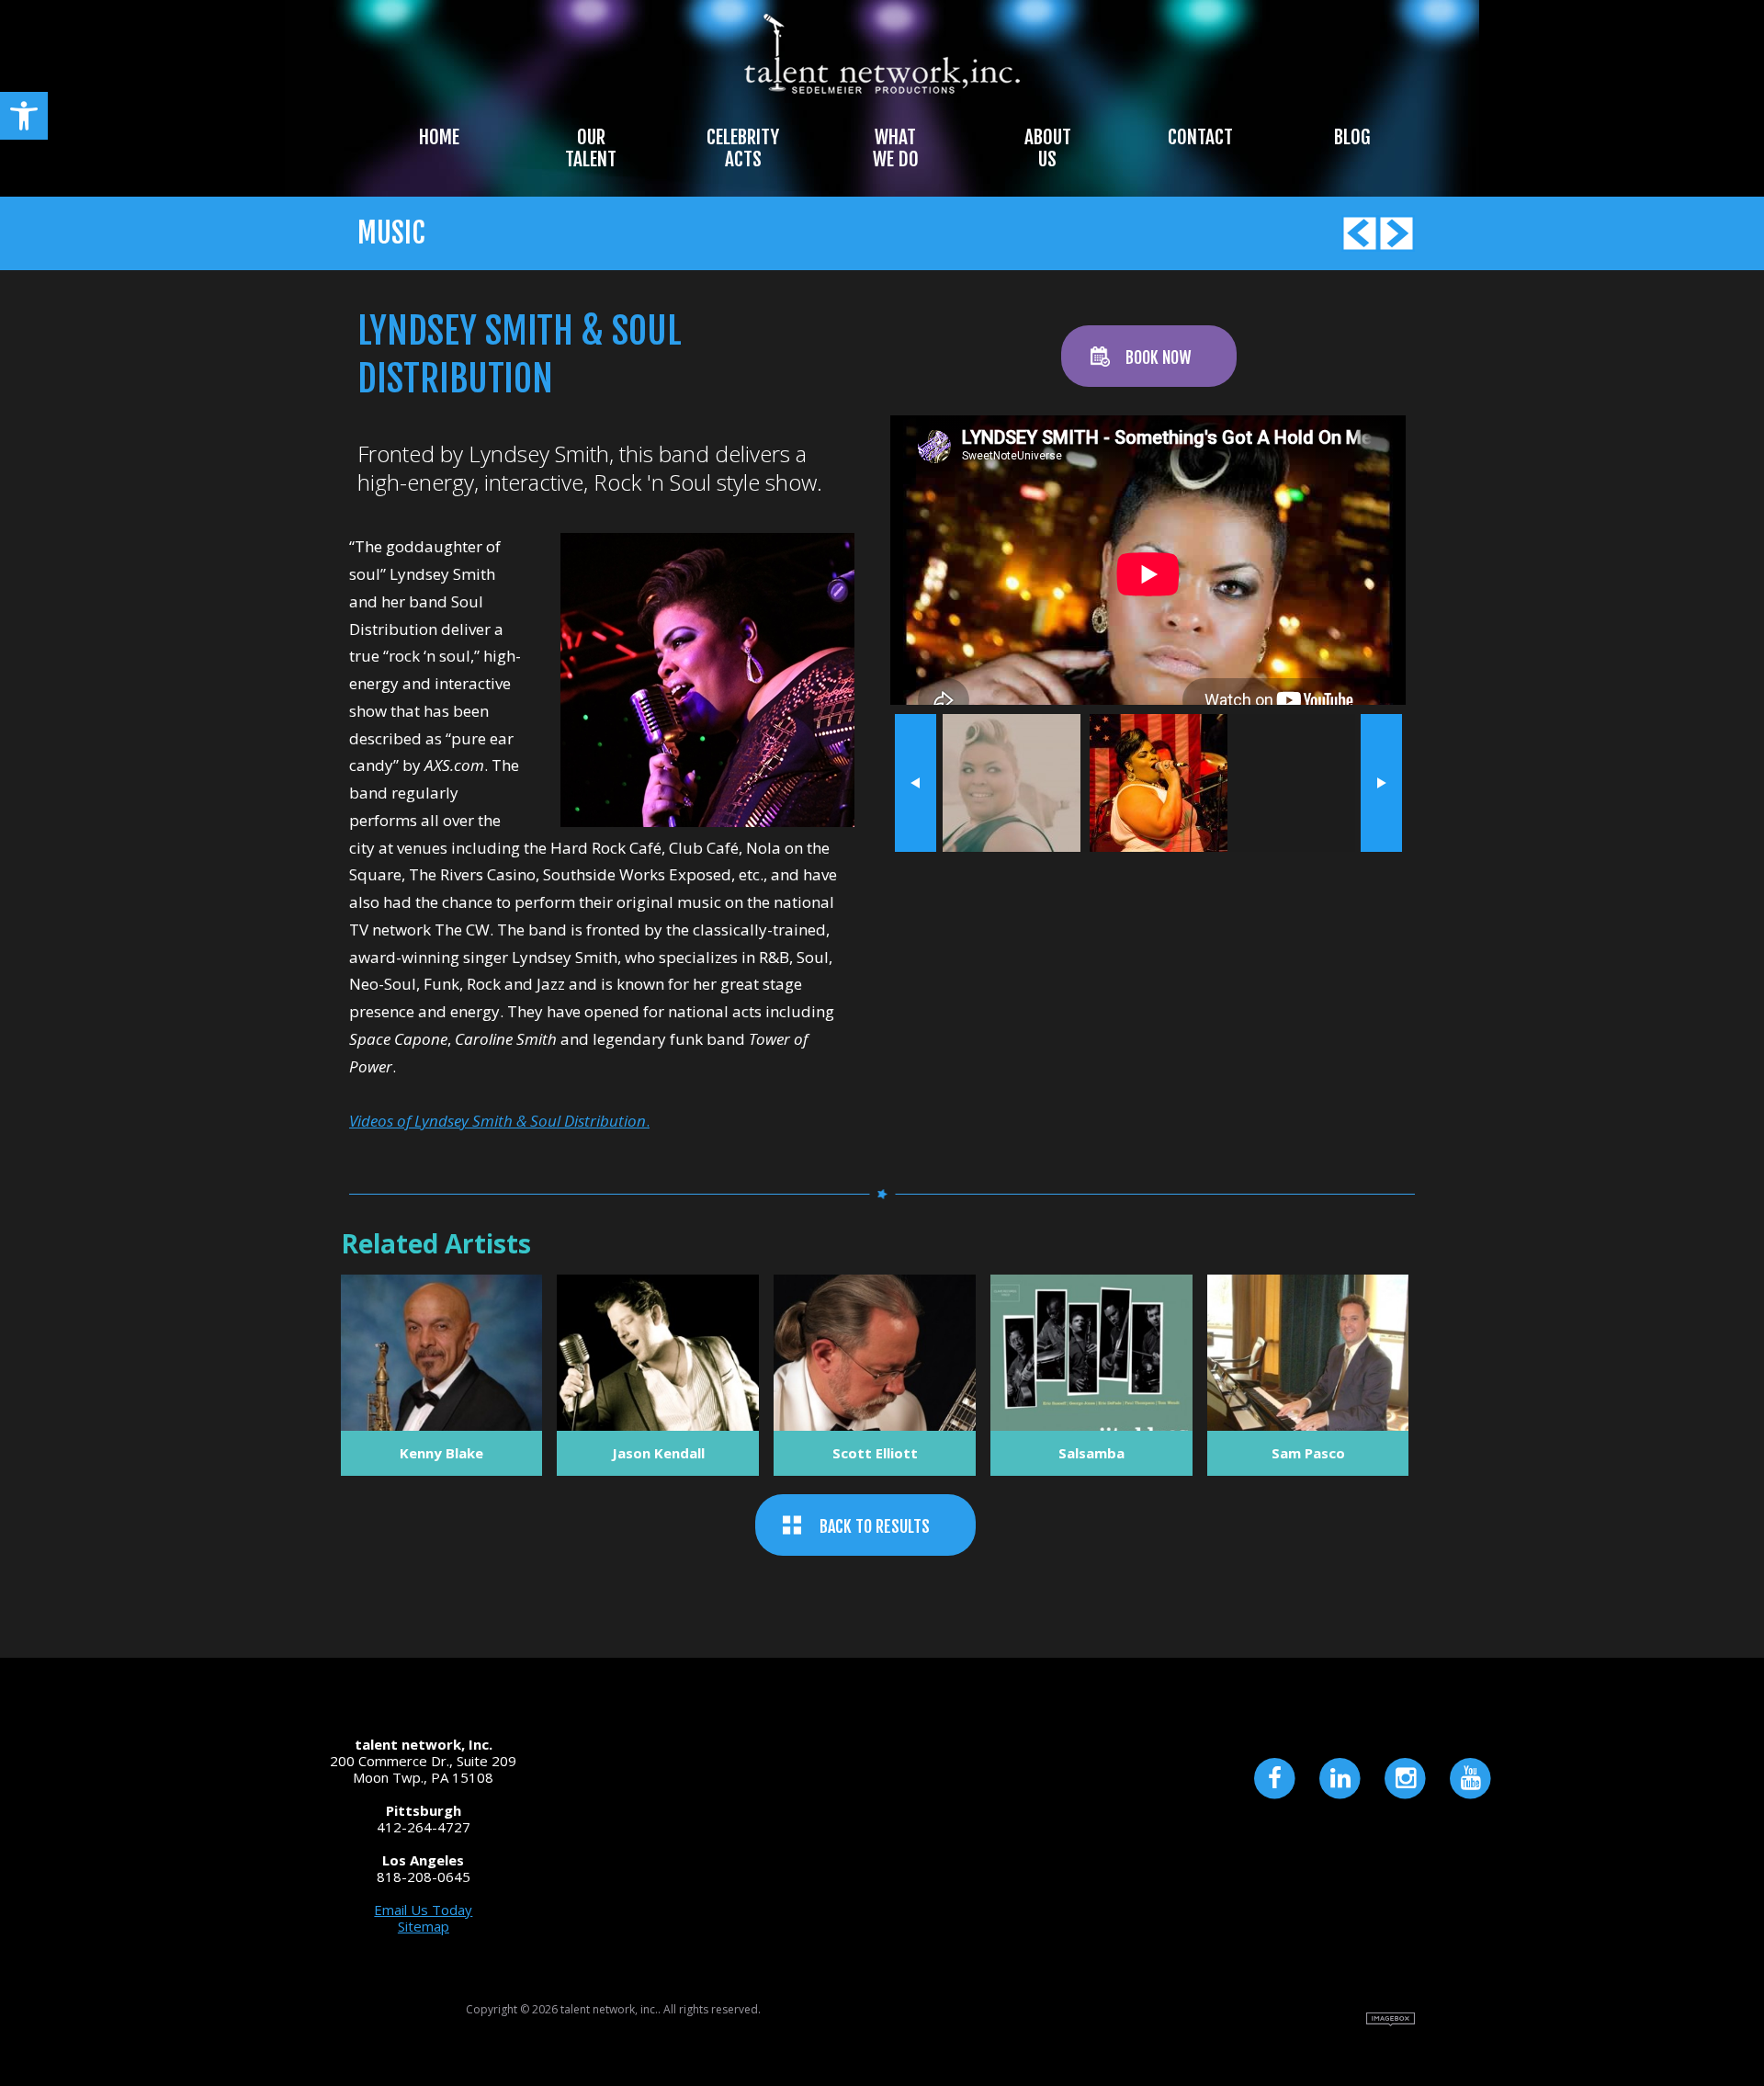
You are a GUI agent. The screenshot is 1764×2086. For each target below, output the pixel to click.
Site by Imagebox (1391, 2019)
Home (439, 137)
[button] (24, 116)
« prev (916, 783)
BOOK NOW (1158, 357)
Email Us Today (423, 1910)
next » (1381, 783)
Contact (1200, 137)
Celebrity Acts (743, 148)
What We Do (896, 148)
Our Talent (591, 148)
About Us (1048, 148)
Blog (1352, 137)
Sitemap (424, 1926)
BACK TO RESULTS (875, 1526)
